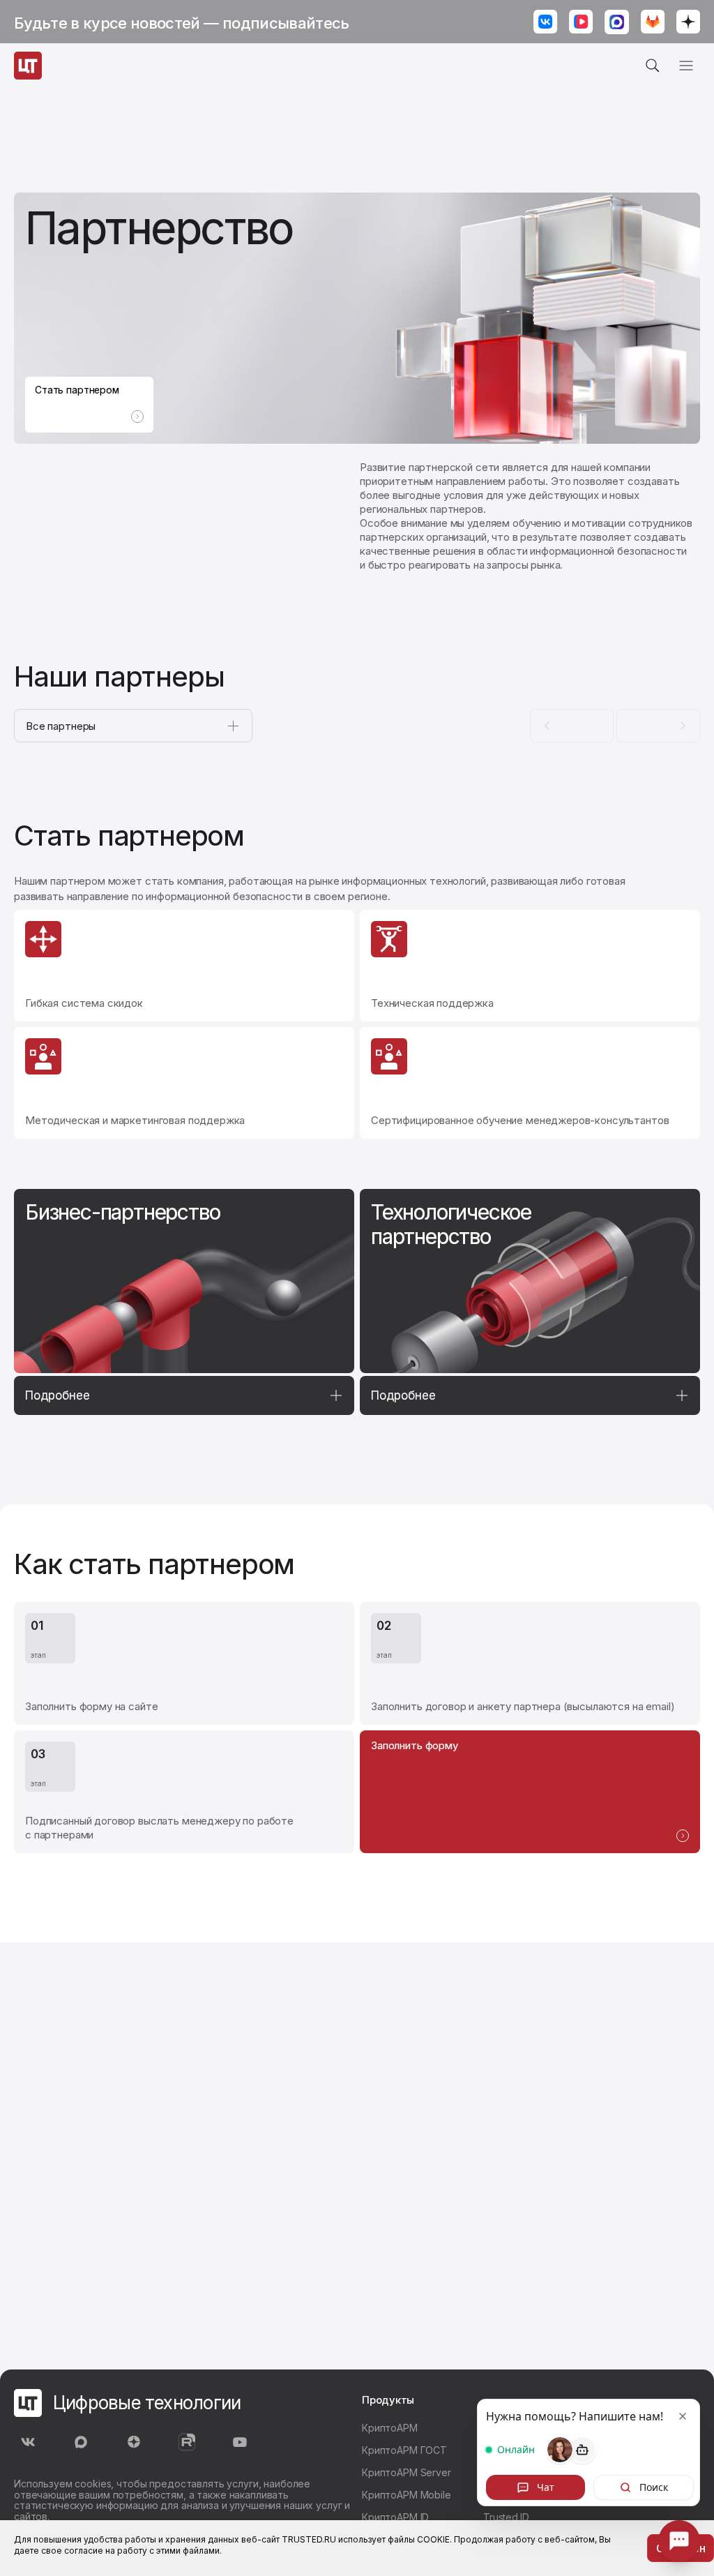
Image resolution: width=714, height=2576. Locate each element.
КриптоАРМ (390, 2428)
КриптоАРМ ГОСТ (404, 2450)
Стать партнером (77, 390)
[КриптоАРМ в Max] (617, 23)
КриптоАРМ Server (407, 2472)
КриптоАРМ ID (395, 2517)
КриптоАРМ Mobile (407, 2495)
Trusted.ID (506, 2517)
